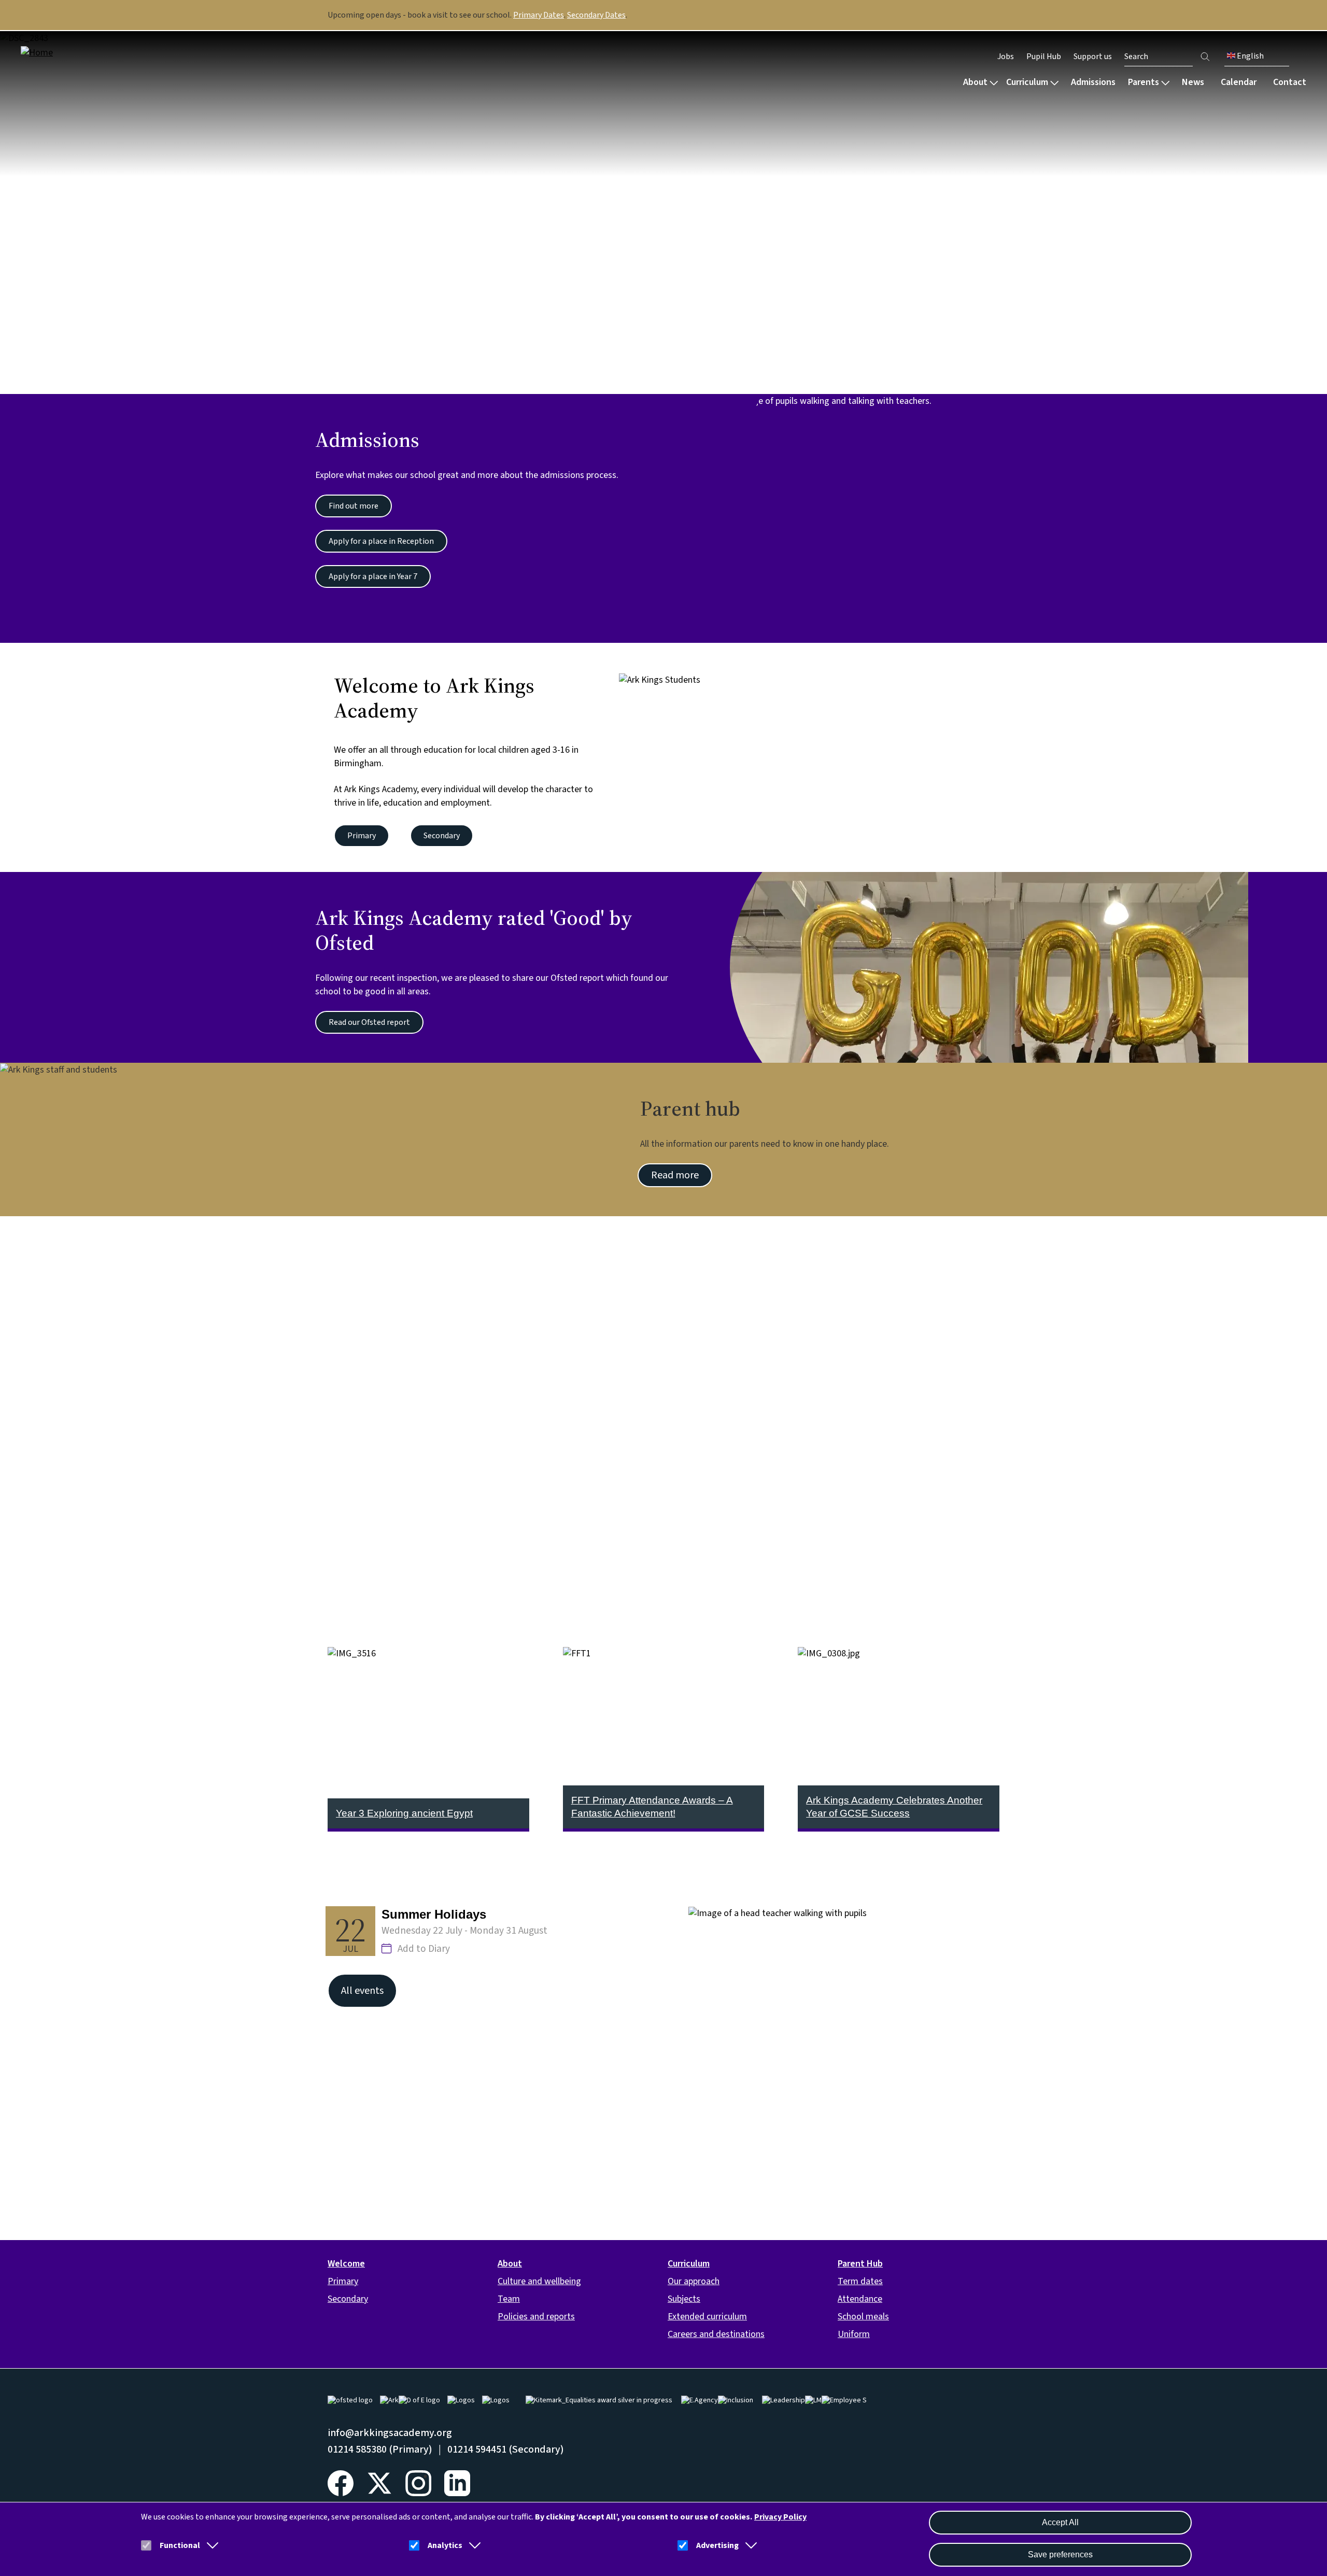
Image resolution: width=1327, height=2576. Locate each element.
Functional (180, 2545)
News (1193, 82)
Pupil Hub (1044, 57)
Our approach (694, 2281)
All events (362, 1991)
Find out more (354, 506)
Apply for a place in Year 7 (373, 576)
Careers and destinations (716, 2334)
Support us (1093, 57)
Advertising (717, 2545)
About (975, 82)
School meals (863, 2317)
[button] (210, 2545)
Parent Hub (860, 2264)
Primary (362, 836)
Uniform (854, 2334)
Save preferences (1060, 2554)
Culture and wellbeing (539, 2281)
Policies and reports (536, 2317)
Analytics (445, 2545)
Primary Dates (539, 15)
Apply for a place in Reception (381, 541)
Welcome (346, 2264)
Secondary (442, 836)
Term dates (860, 2281)
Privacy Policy (780, 2517)
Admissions (1093, 82)
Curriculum (1027, 82)
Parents (1144, 82)
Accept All (1060, 2522)
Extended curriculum (707, 2317)
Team (509, 2299)
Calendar (1239, 82)
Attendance (860, 2299)
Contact (1290, 82)
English (1250, 56)
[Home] (87, 53)
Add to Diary (424, 1949)
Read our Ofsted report (369, 1022)
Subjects (684, 2299)
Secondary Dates (596, 15)
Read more (675, 1175)
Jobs (1006, 57)
